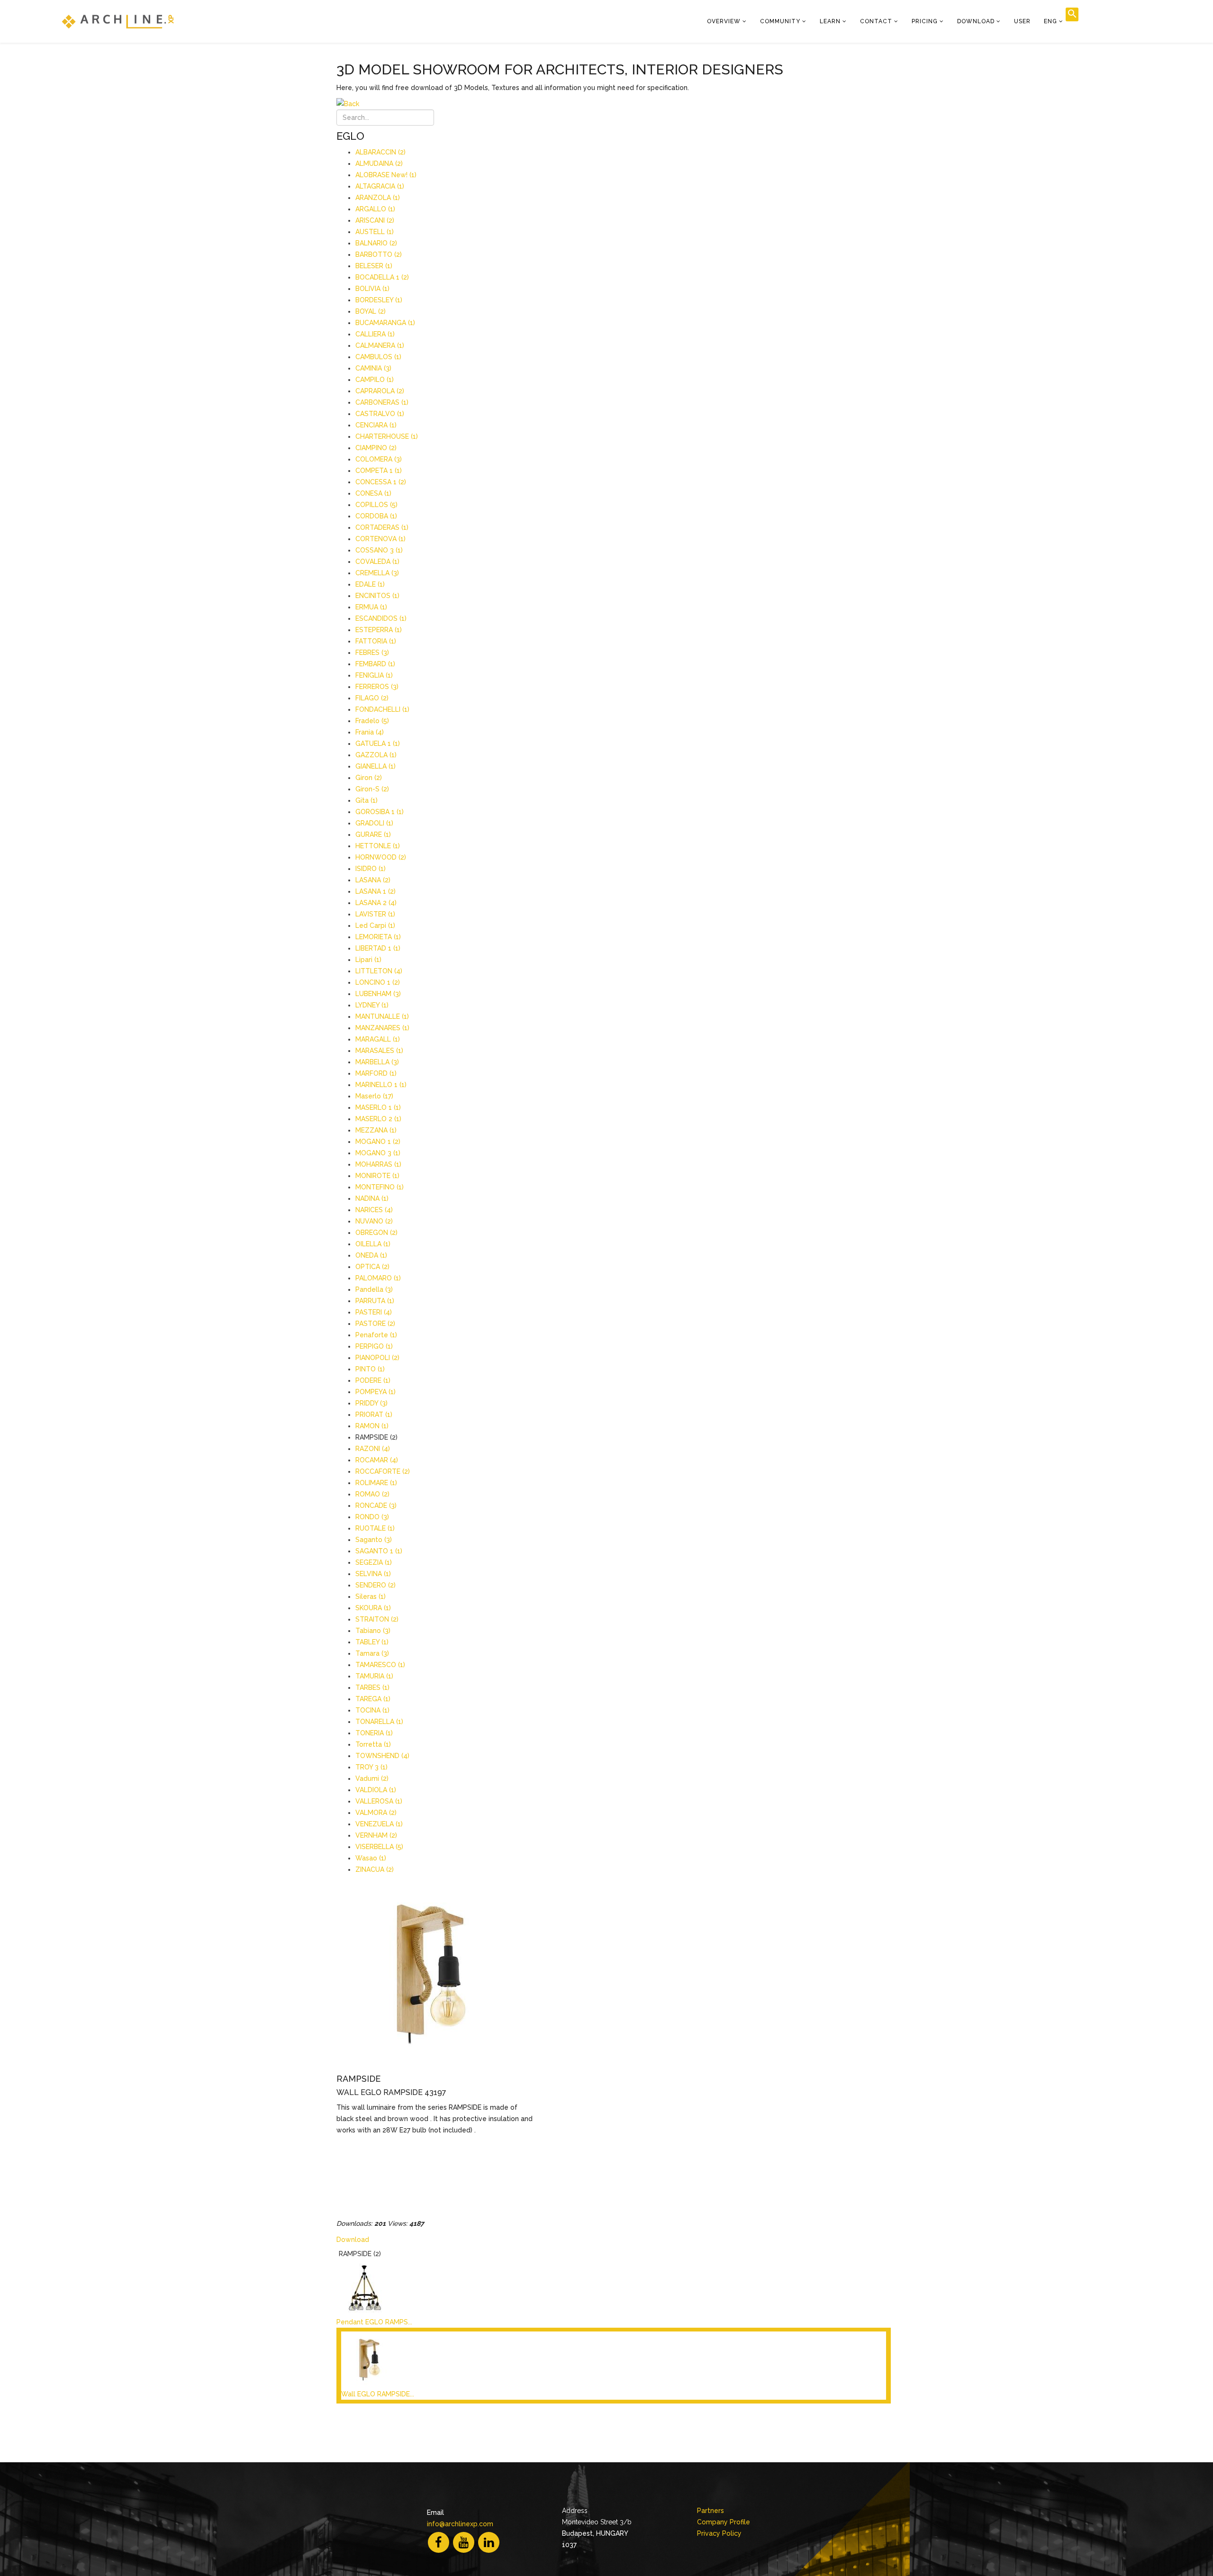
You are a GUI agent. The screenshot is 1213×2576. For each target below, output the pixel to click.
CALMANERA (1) (380, 345)
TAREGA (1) (373, 1699)
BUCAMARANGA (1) (385, 323)
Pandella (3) (374, 1289)
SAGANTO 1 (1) (379, 1551)
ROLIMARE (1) (376, 1483)
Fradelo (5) (372, 721)
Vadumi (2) (372, 1778)
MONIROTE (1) (377, 1176)
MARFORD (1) (376, 1073)
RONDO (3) (372, 1517)
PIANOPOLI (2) (377, 1358)
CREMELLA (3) (377, 573)
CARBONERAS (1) (382, 402)
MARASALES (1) (379, 1051)
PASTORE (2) (375, 1324)
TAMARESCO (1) (380, 1665)
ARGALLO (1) (375, 209)
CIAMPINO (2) (376, 448)
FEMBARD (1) (375, 664)
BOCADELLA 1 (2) (382, 277)
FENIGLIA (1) (374, 675)
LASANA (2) (373, 880)
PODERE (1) (373, 1380)
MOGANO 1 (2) (378, 1142)
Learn (830, 21)
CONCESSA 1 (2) (381, 482)
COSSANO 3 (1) (379, 550)
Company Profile (724, 2522)
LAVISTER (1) (375, 914)
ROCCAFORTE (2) (383, 1471)
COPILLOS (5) (376, 505)
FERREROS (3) (377, 687)
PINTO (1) (370, 1369)
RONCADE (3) (376, 1506)
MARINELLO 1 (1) (381, 1085)
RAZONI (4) (373, 1449)
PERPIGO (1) (374, 1346)
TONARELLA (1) (379, 1722)
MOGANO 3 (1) (378, 1153)
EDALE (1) (370, 584)
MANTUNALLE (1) (382, 1016)
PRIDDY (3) (371, 1403)
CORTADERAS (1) (382, 527)
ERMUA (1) (371, 607)
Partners (711, 2511)
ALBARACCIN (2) (380, 152)
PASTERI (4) (374, 1312)
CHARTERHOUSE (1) (387, 436)
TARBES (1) (372, 1687)
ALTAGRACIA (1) (380, 186)
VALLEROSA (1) (379, 1801)
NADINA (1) (372, 1198)
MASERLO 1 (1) (378, 1107)
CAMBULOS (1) (378, 357)
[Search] (1072, 14)
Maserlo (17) (374, 1096)
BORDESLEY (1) (379, 300)
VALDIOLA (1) (376, 1790)
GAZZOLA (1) (376, 755)
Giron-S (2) (372, 789)
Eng (1050, 21)
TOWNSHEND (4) (382, 1756)
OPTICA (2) (372, 1267)
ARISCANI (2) (375, 220)
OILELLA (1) (373, 1244)
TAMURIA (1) (374, 1676)
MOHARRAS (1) (378, 1164)
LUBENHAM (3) (378, 994)
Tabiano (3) (373, 1631)
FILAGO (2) (372, 698)
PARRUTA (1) (375, 1301)
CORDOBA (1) (376, 516)
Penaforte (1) (376, 1335)
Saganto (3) (374, 1540)
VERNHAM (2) (376, 1835)
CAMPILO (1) (375, 380)
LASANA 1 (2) (376, 891)
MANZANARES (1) (382, 1028)
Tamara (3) (372, 1653)
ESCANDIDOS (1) (381, 618)
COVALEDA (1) (377, 562)
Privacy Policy (719, 2533)
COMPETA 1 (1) (379, 471)
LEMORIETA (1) (378, 937)
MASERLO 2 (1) (378, 1119)
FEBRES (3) (372, 653)
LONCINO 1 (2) (378, 982)
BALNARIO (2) (376, 243)
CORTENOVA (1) (380, 539)
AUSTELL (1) (375, 232)
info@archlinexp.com (460, 2524)
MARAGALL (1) (378, 1039)
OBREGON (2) (376, 1233)
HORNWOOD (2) (381, 857)
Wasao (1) (371, 1858)
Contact (876, 21)
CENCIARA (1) (376, 425)
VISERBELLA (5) (379, 1847)
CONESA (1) (373, 493)
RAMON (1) (372, 1426)
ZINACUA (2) (375, 1869)
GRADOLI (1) (374, 823)
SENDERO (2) (376, 1585)
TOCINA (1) (372, 1710)
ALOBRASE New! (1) (386, 175)
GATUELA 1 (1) (378, 744)
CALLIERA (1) (375, 334)
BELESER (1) (374, 266)
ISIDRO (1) (371, 869)
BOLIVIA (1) (372, 289)
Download (976, 21)
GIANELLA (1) (376, 766)
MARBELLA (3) (377, 1062)
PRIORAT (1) (374, 1415)
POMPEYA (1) (376, 1392)
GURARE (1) (373, 834)
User (1022, 21)
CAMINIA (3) (373, 368)
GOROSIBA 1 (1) (380, 812)
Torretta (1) (373, 1744)
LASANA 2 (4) (376, 903)
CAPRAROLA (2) (380, 391)
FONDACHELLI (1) (382, 709)
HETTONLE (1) (378, 846)
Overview (724, 21)
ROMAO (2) (372, 1494)
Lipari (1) (368, 960)
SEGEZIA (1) (374, 1562)
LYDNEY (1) (372, 1005)
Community (780, 21)
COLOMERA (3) (379, 459)
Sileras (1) (371, 1596)
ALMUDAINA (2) (379, 163)
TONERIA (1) (374, 1733)
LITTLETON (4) (379, 971)
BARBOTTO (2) (379, 254)
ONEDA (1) (371, 1255)
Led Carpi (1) (375, 925)
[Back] (614, 104)
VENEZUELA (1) (379, 1824)
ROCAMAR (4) (377, 1460)
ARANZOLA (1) (378, 198)
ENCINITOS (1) (377, 596)
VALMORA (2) (376, 1813)
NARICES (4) (374, 1210)
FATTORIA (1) (376, 641)
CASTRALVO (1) (380, 414)
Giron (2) (369, 778)
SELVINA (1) (373, 1574)
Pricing (925, 21)
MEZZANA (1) (376, 1130)
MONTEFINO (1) (380, 1187)
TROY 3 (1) (371, 1767)
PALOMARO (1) (378, 1278)
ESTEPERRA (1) (379, 630)
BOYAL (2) (371, 311)
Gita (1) (367, 800)
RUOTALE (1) (375, 1528)
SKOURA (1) (373, 1608)
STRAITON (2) (377, 1619)
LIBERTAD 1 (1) (378, 948)
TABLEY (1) (372, 1642)
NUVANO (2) (374, 1221)
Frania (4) (370, 732)
